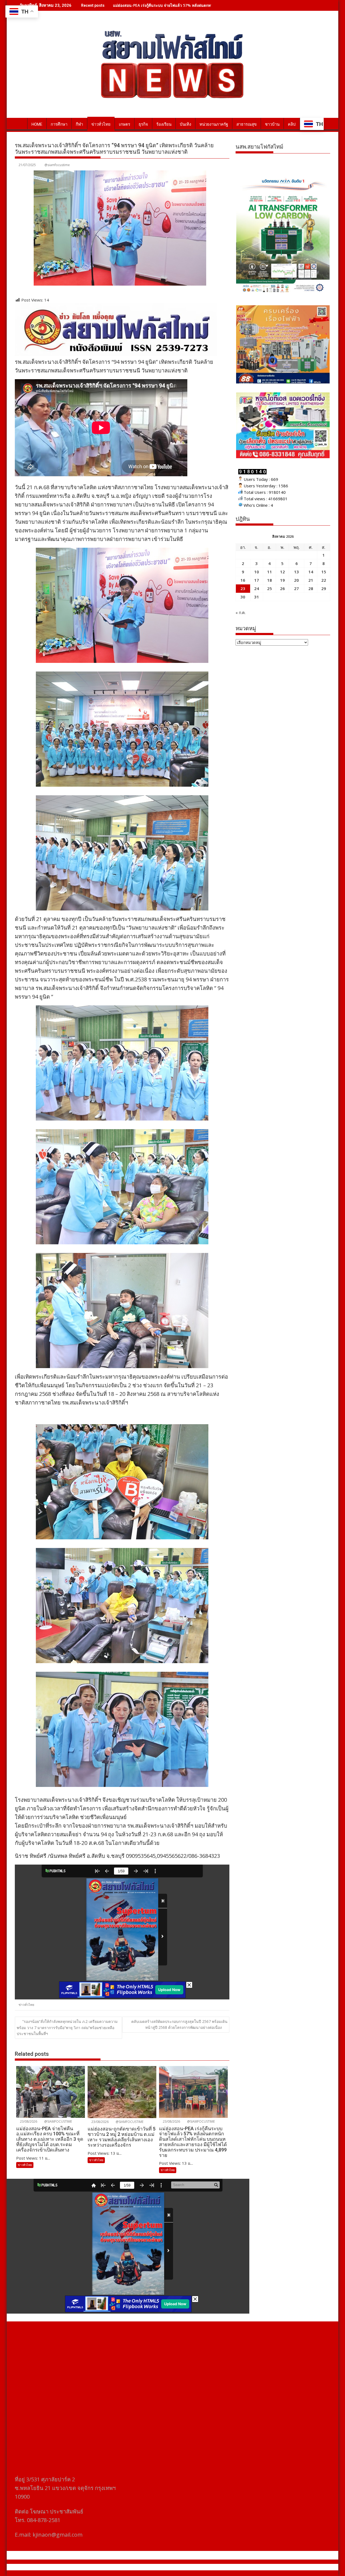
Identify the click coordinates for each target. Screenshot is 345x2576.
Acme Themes (225, 2567)
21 (311, 580)
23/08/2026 (28, 2121)
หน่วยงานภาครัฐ (214, 124)
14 (311, 572)
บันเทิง (185, 124)
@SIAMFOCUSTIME (58, 2121)
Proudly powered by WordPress (137, 2567)
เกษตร (125, 124)
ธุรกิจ (143, 124)
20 (296, 580)
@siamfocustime (57, 165)
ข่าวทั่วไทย (101, 124)
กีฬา (79, 124)
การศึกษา (59, 124)
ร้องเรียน (164, 124)
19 (282, 580)
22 (324, 580)
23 (243, 588)
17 (257, 580)
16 (243, 580)
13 (296, 572)
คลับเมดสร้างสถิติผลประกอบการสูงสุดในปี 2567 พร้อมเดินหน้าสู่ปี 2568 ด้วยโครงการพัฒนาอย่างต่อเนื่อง (179, 2024)
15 (324, 572)
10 (257, 572)
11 (270, 572)
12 (282, 572)
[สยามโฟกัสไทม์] (20, 123)
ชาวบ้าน (272, 124)
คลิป (292, 124)
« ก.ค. (241, 612)
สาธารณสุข (246, 124)
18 (270, 580)
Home (37, 124)
